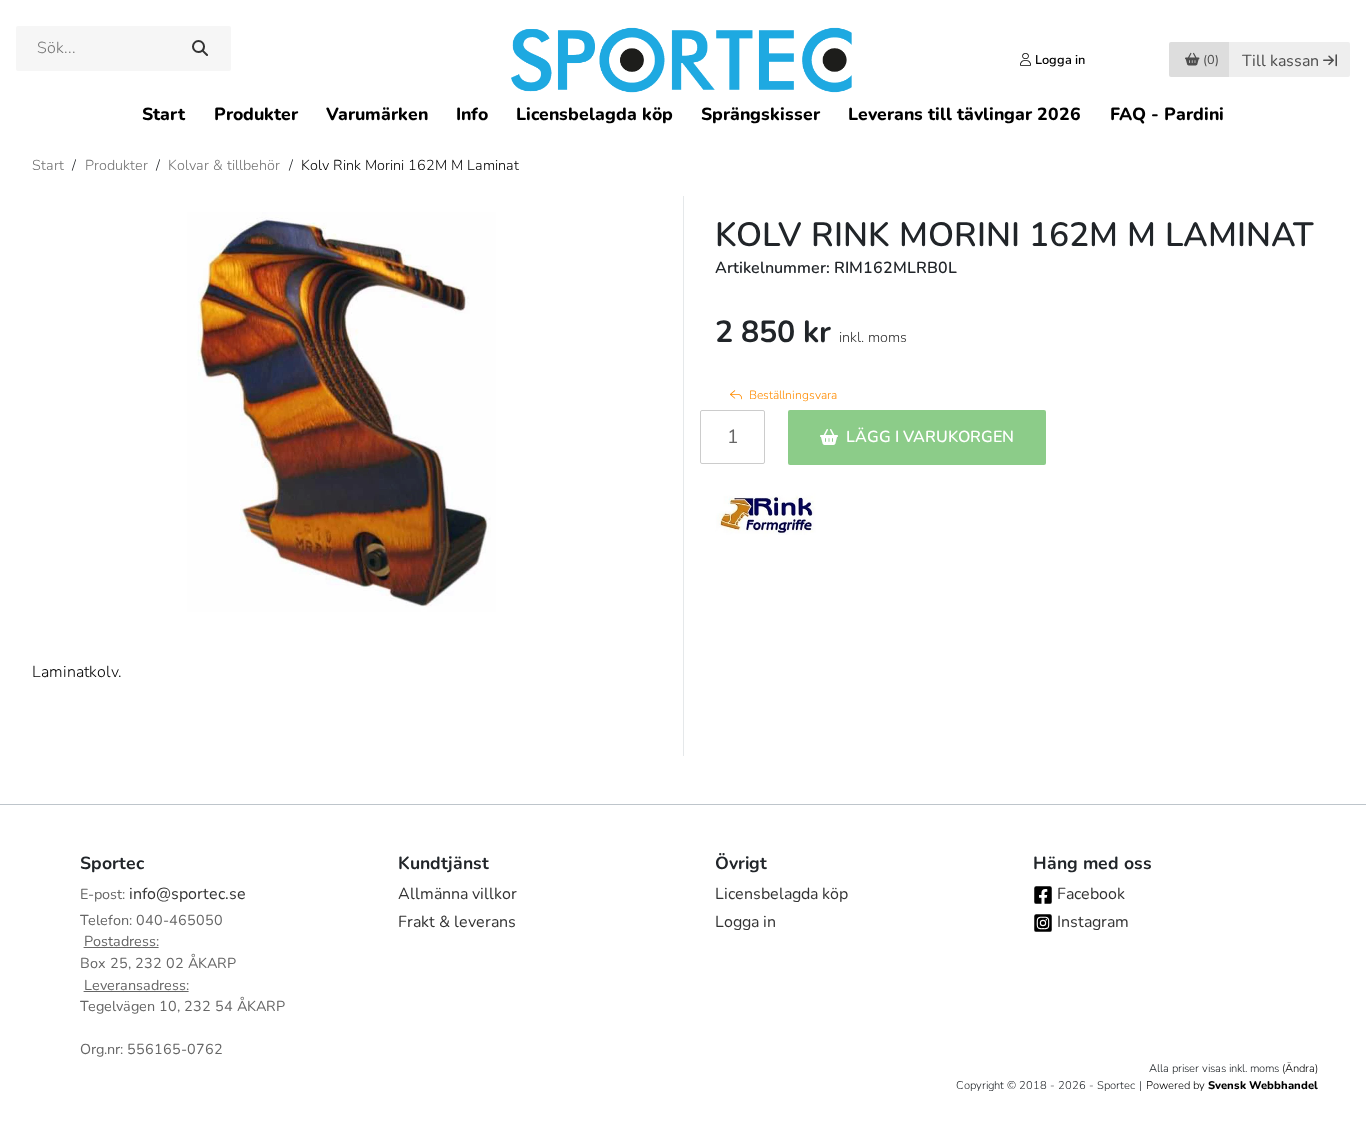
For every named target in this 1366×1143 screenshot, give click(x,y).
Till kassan (1280, 61)
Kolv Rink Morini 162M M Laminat (410, 165)
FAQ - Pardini (1167, 114)
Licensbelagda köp (594, 114)
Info (472, 114)
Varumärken (377, 114)
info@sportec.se (187, 894)
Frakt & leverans (457, 922)
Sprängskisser (760, 114)
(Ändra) (1300, 1068)
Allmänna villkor (457, 894)
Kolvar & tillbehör (224, 165)
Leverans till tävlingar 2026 (964, 114)
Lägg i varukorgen (930, 437)
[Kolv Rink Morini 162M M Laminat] (341, 412)
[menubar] (682, 113)
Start (163, 114)
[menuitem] (163, 113)
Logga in (745, 922)
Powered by (1232, 1085)
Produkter (256, 114)
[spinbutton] (732, 437)
